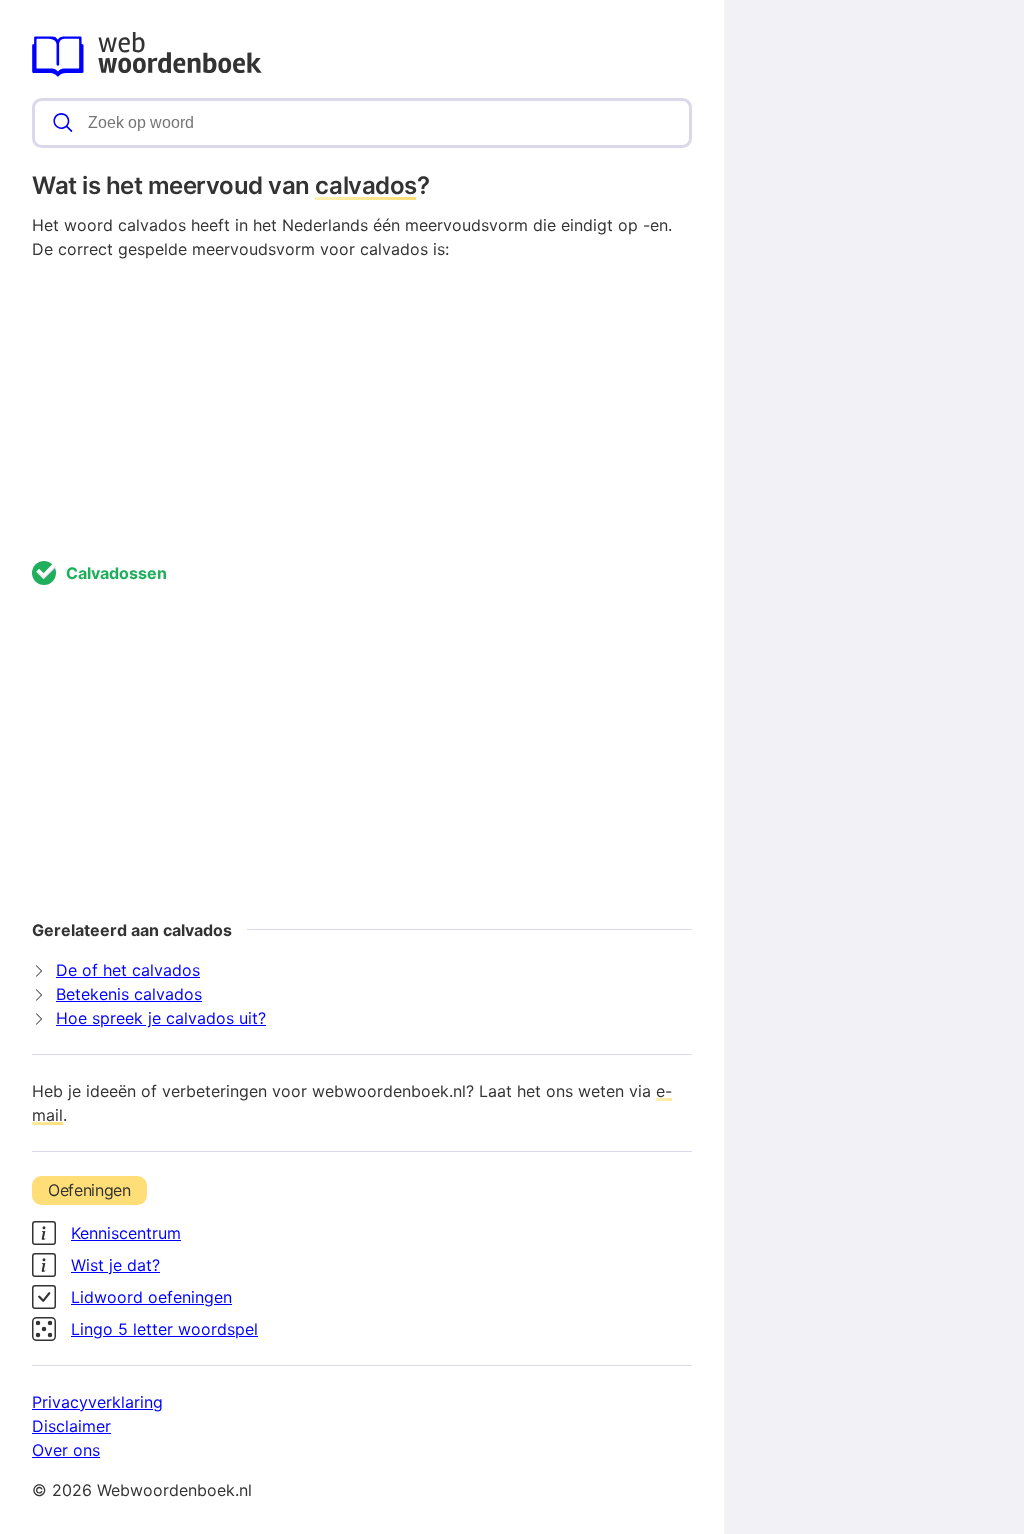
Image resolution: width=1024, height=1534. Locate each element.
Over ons (66, 1450)
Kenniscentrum (126, 1233)
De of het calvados (128, 970)
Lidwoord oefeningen (151, 1297)
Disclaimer (71, 1426)
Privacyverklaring (97, 1402)
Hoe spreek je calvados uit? (161, 1018)
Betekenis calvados (129, 994)
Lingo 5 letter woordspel (164, 1329)
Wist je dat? (115, 1265)
